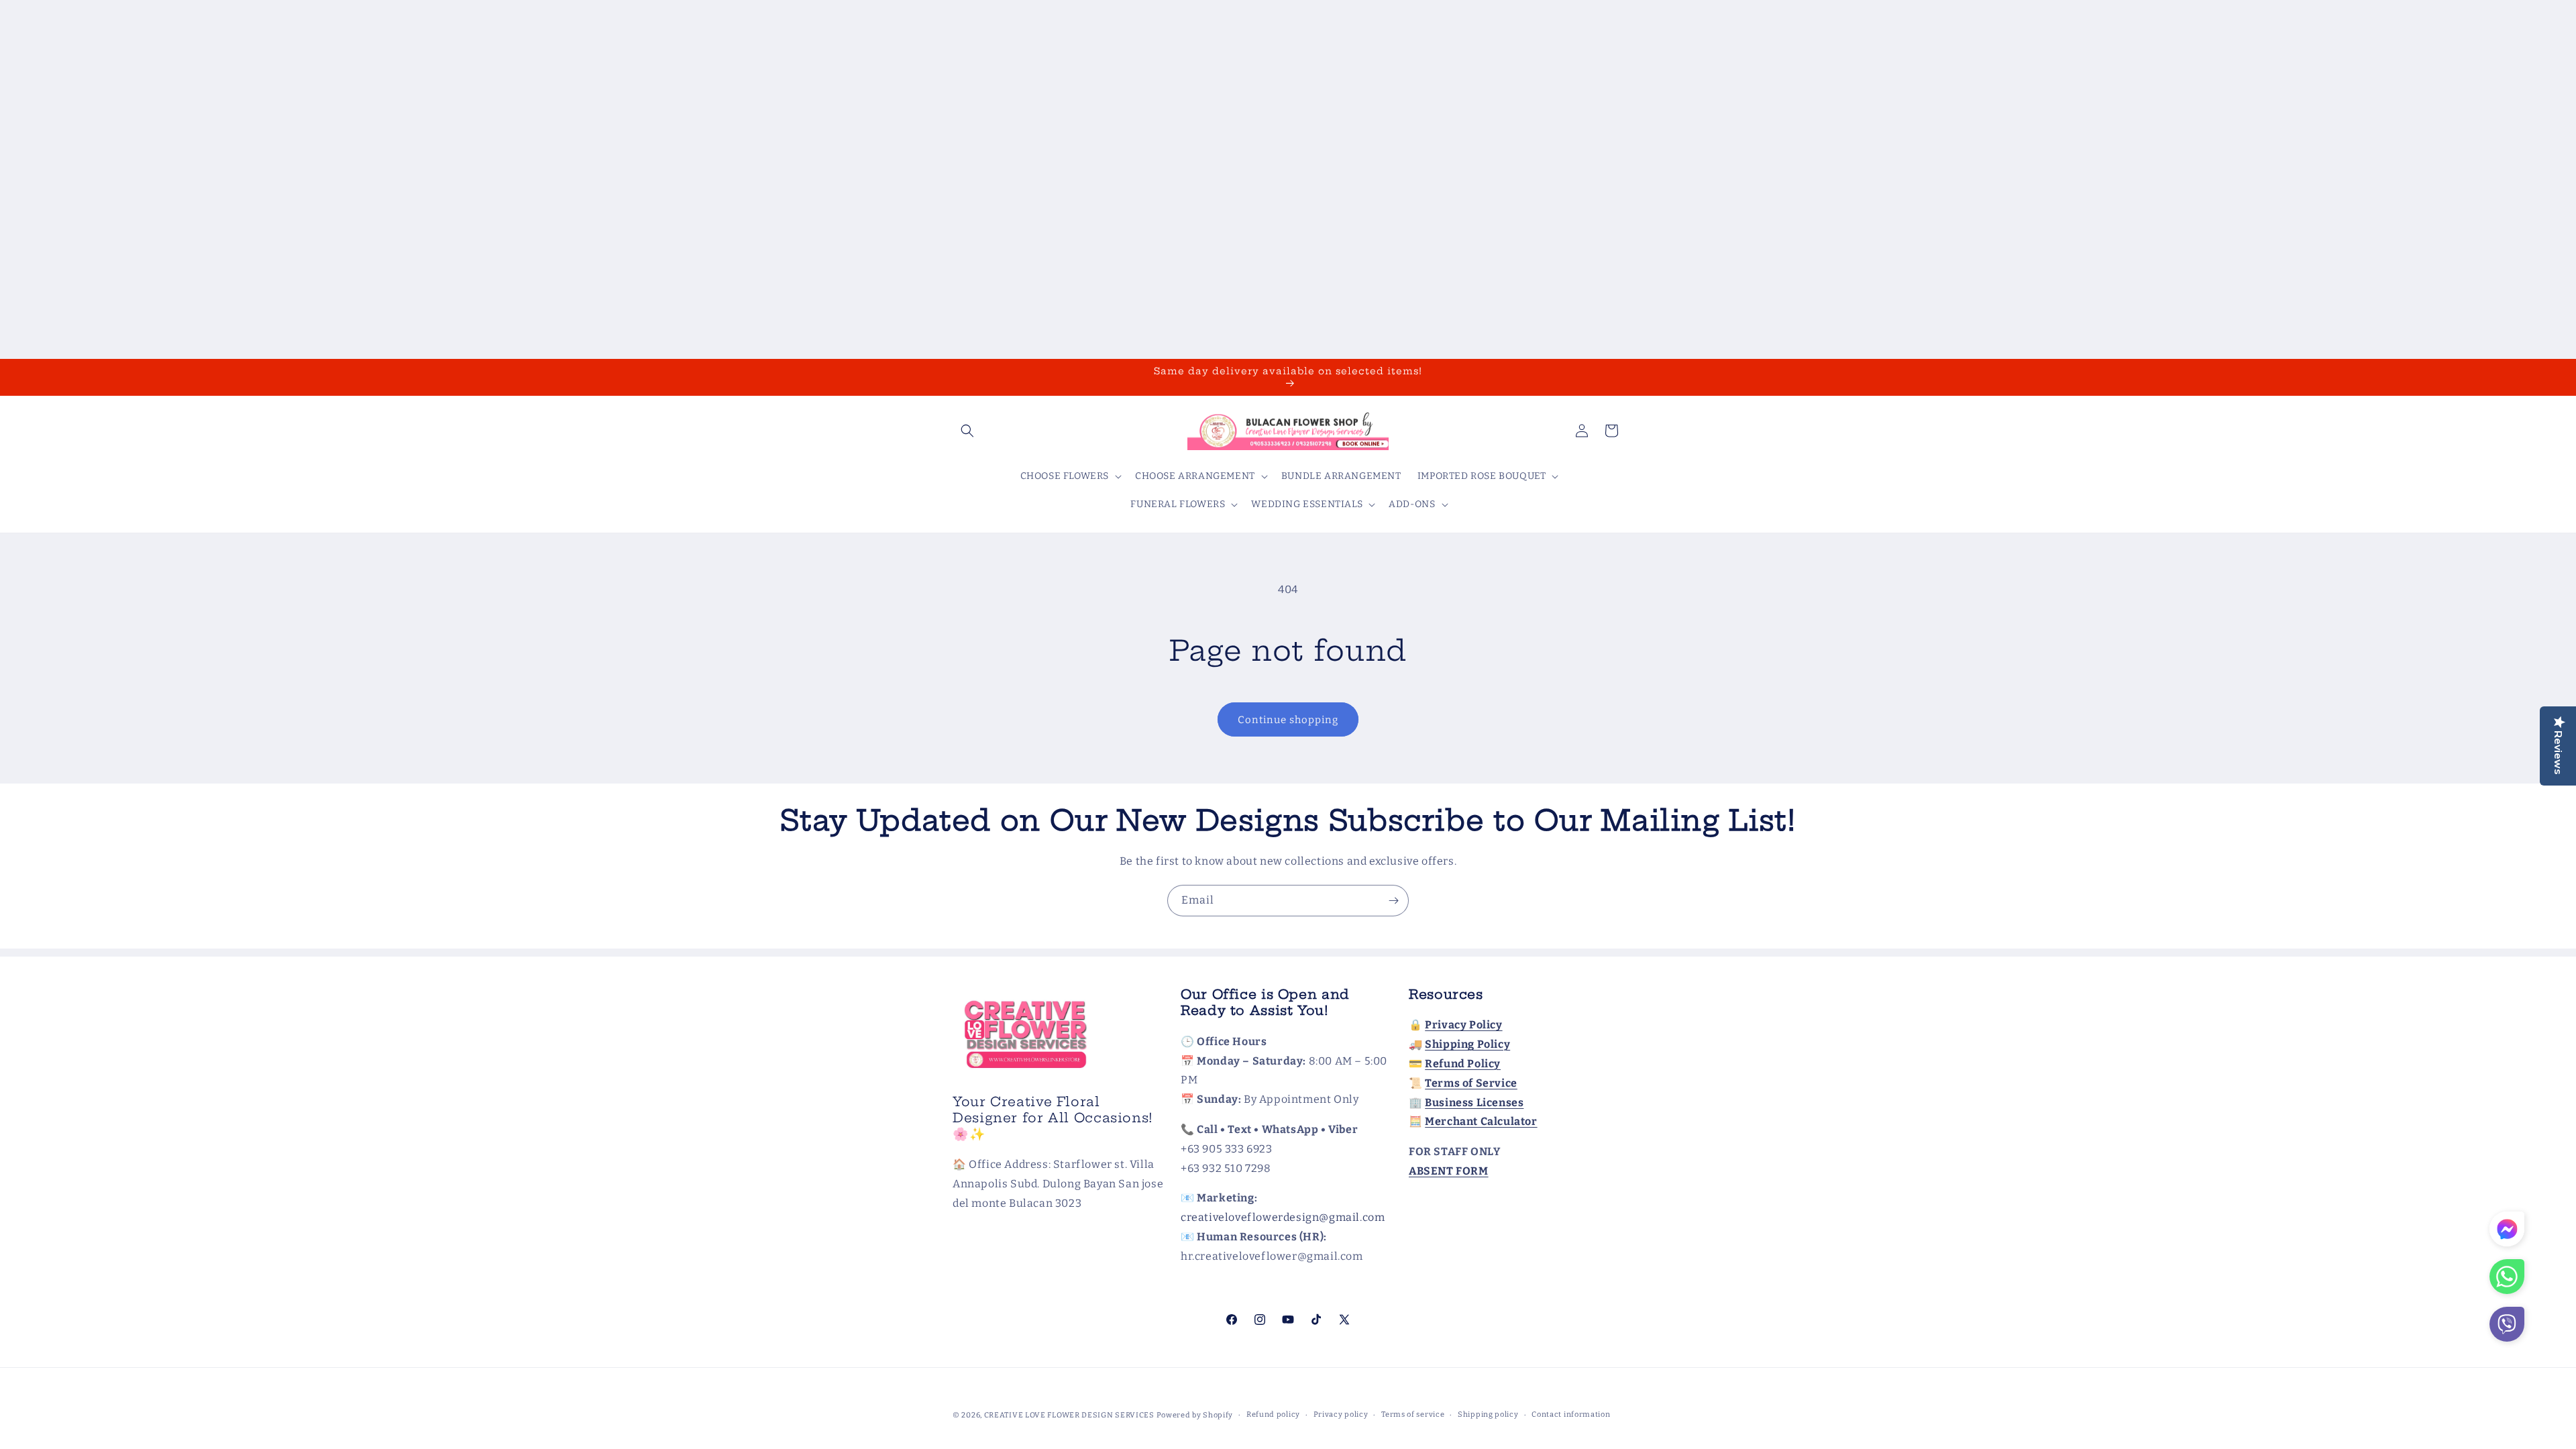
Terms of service (1413, 1414)
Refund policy (1273, 1414)
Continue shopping (1288, 720)
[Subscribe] (1393, 901)
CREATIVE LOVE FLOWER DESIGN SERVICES (1069, 1415)
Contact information (1571, 1414)
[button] (967, 431)
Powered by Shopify (1195, 1415)
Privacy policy (1341, 1414)
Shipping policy (1488, 1414)
